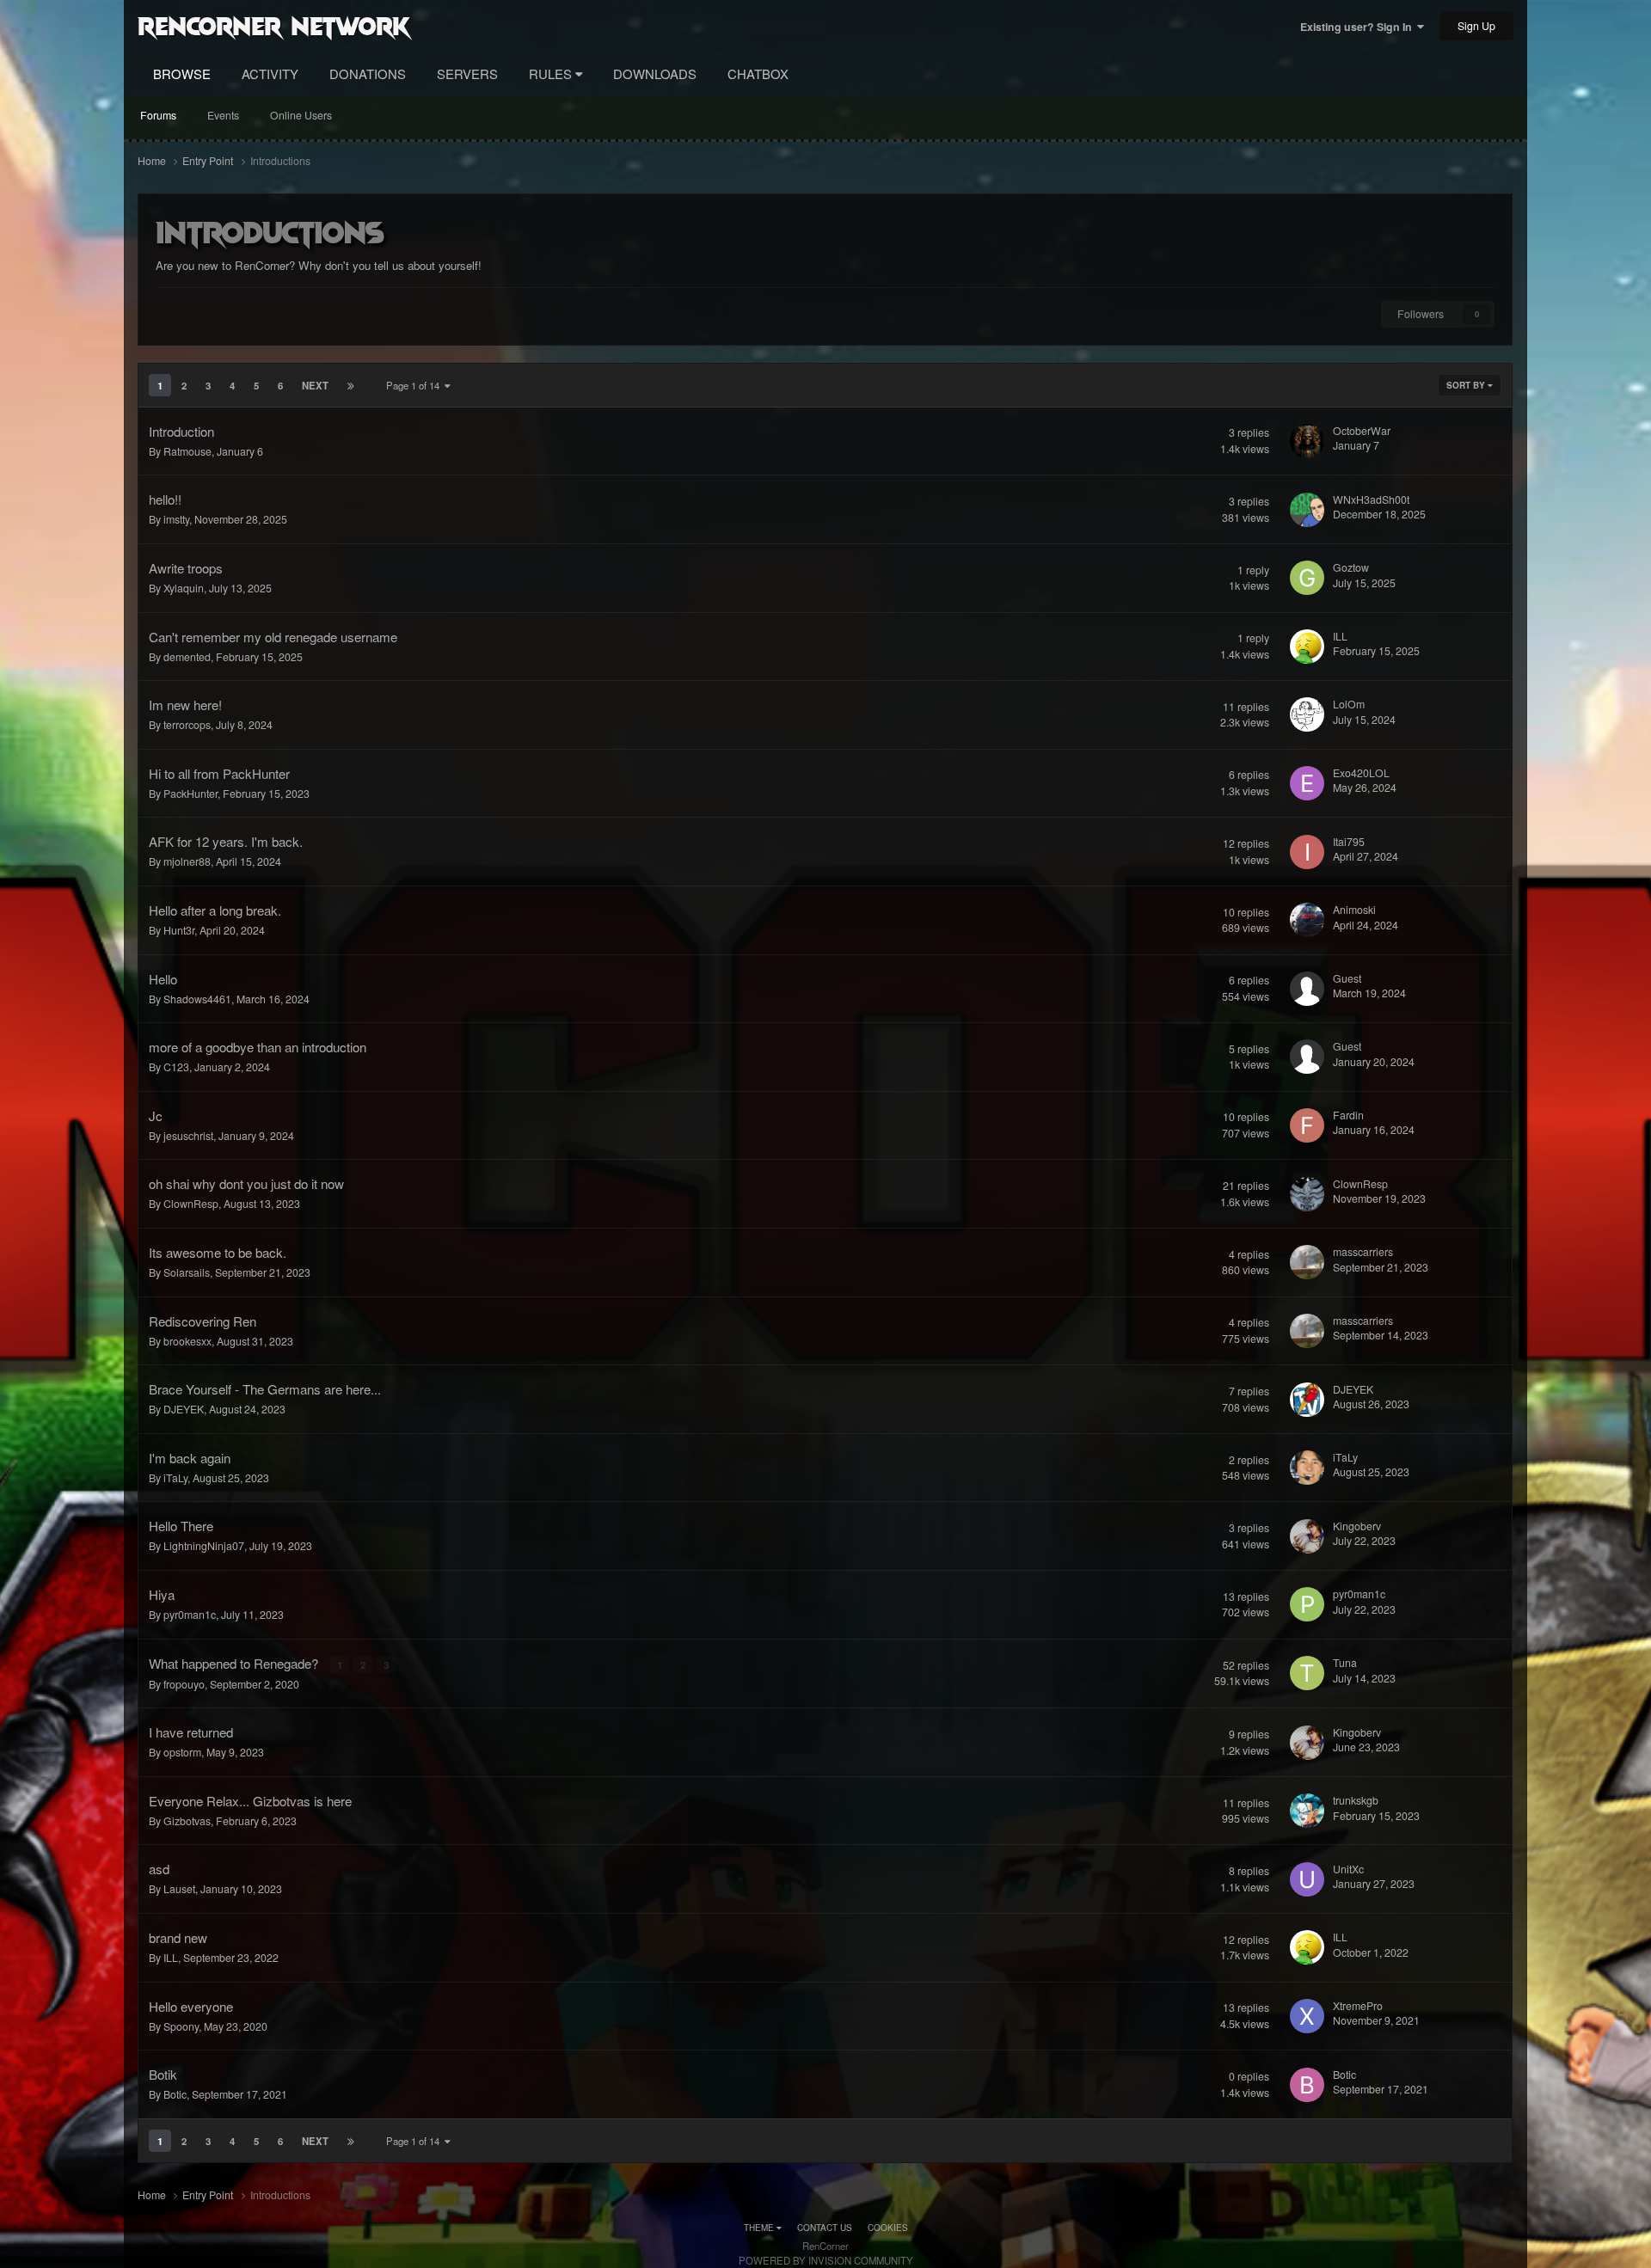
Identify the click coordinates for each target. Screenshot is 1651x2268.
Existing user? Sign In (1359, 27)
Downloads (655, 74)
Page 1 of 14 (415, 385)
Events (223, 115)
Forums (158, 115)
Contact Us (825, 2228)
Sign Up (1476, 26)
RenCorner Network (274, 25)
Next (315, 385)
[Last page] (351, 385)
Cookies (888, 2228)
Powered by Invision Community (826, 2260)
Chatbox (758, 74)
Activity (270, 74)
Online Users (301, 115)
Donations (368, 74)
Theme (760, 2228)
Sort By (1467, 385)
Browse (182, 74)
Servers (467, 74)
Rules (552, 74)
